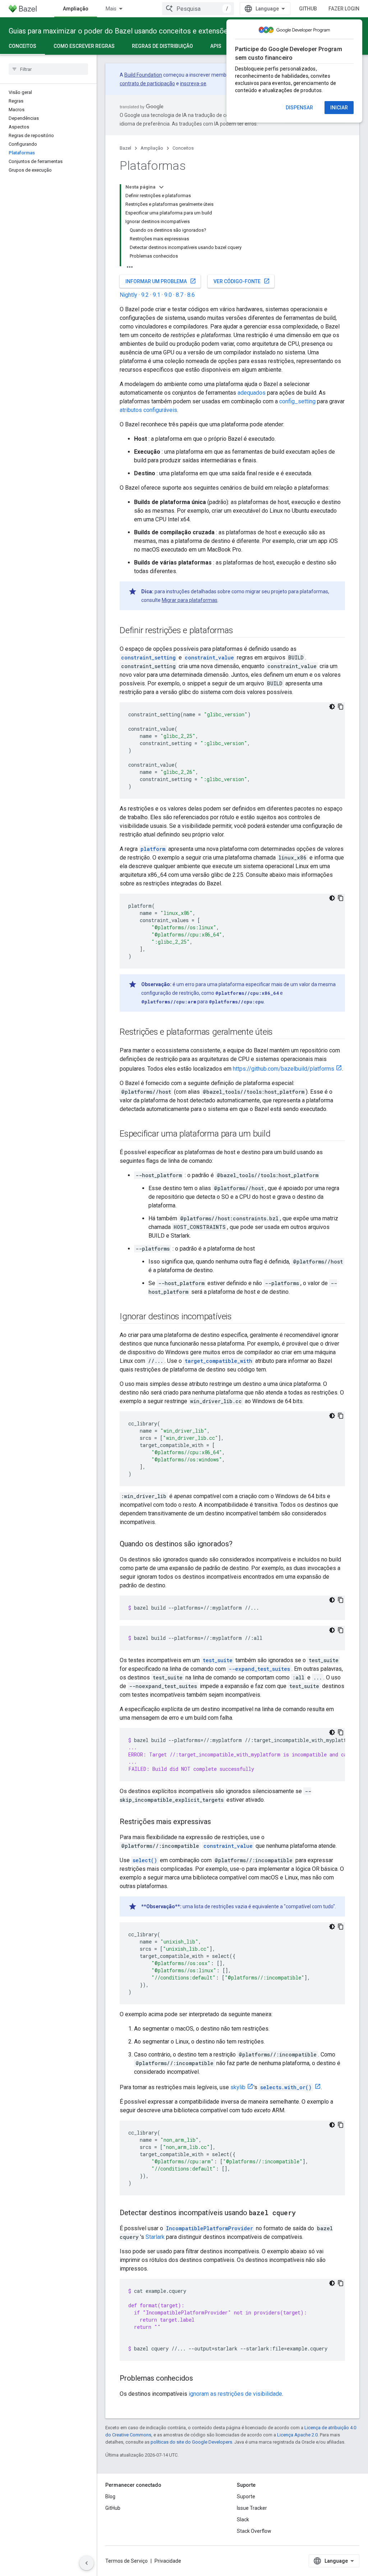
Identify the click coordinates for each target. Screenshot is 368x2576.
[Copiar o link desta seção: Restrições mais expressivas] (218, 1822)
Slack (243, 2520)
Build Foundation (143, 75)
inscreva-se (193, 83)
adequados (252, 393)
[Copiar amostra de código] (341, 707)
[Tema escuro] (332, 707)
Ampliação (76, 9)
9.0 (168, 295)
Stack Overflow (254, 2531)
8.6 (191, 295)
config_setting (297, 401)
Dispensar (299, 108)
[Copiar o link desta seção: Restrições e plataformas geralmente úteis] (280, 1033)
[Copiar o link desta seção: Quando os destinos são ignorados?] (240, 1545)
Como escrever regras (84, 46)
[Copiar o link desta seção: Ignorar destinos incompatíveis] (239, 1317)
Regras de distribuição (162, 46)
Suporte (246, 2496)
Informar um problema (161, 281)
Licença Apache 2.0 (297, 2435)
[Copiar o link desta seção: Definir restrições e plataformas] (240, 631)
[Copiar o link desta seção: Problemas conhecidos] (200, 2379)
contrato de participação (147, 83)
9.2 (145, 295)
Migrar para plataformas (190, 600)
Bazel (125, 148)
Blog (110, 2496)
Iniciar (339, 108)
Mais (111, 9)
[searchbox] (48, 69)
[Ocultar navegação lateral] (87, 2563)
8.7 (180, 295)
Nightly (128, 295)
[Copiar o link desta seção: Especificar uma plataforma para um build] (277, 1134)
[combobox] (198, 9)
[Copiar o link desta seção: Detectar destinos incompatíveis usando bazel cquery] (303, 2213)
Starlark (155, 2237)
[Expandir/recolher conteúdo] (161, 187)
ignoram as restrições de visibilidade (235, 2394)
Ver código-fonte (242, 281)
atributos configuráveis (148, 410)
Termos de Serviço (126, 2561)
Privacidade (168, 2561)
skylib (238, 2087)
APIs (216, 46)
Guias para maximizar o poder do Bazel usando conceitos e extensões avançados (138, 31)
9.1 (157, 295)
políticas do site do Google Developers (191, 2442)
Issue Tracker (252, 2508)
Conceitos (22, 46)
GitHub (308, 9)
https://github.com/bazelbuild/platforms (284, 1069)
